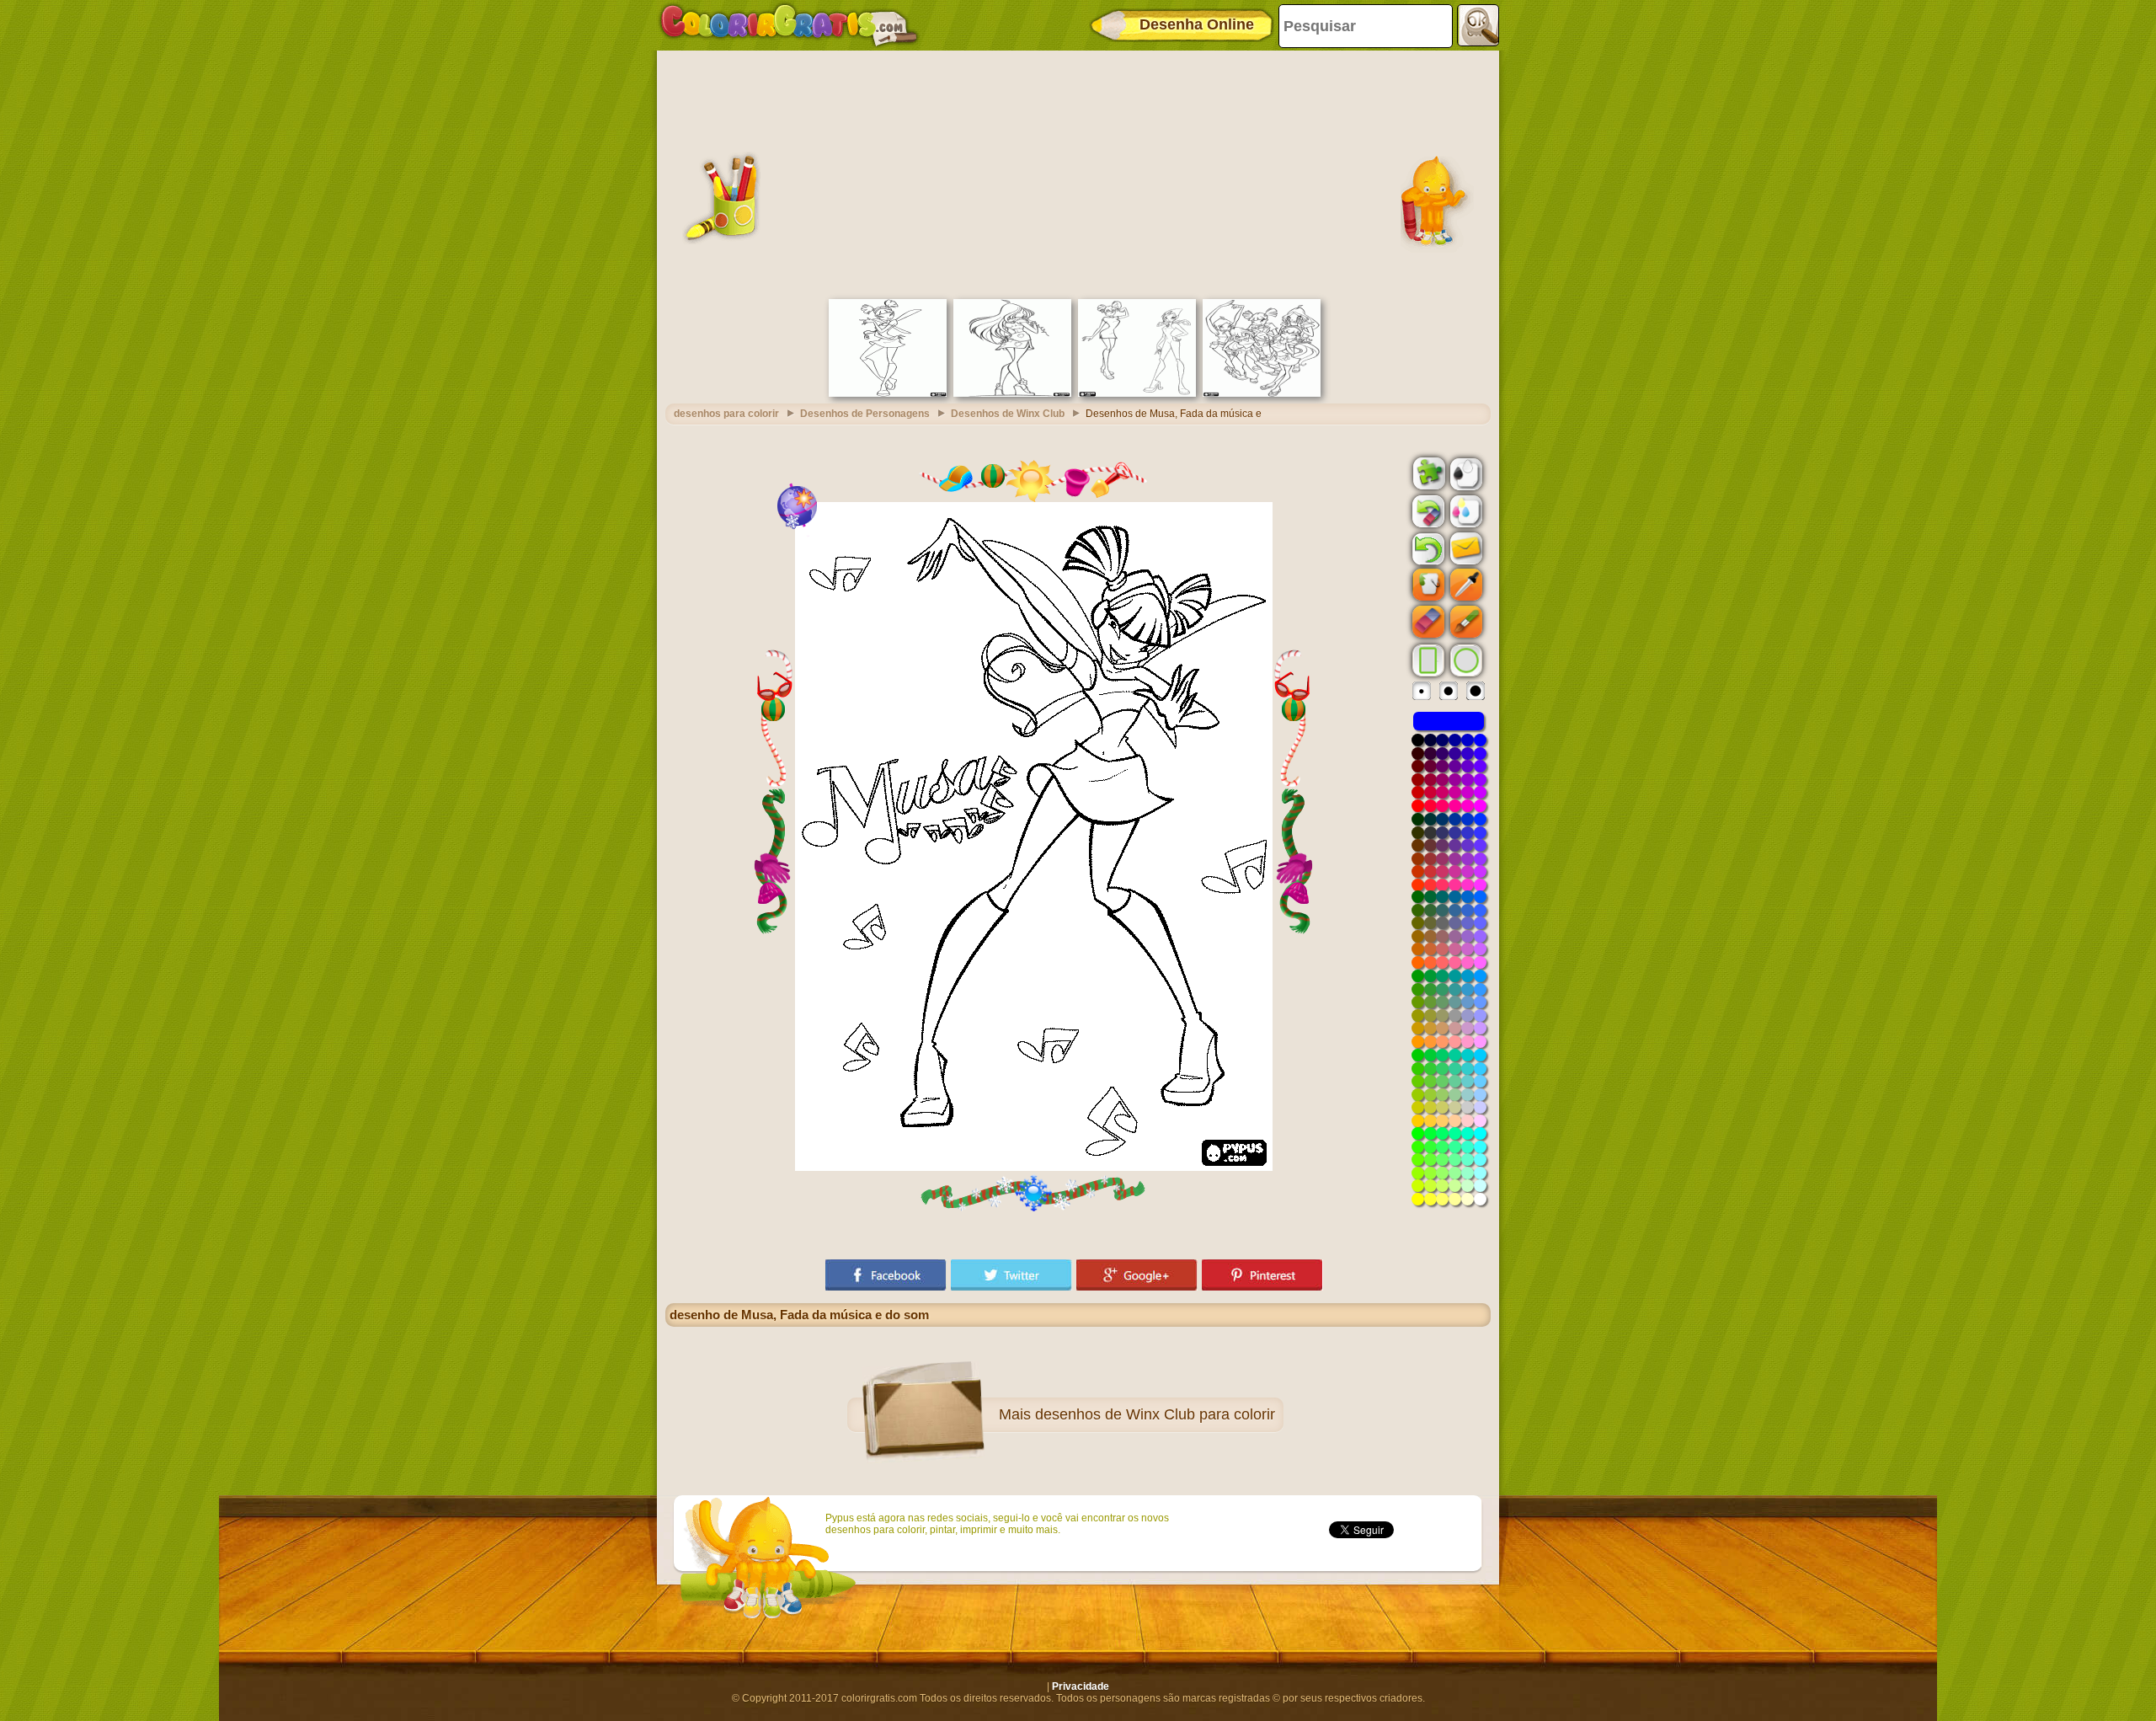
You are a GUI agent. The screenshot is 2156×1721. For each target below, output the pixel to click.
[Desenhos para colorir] (789, 25)
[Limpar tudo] (1427, 511)
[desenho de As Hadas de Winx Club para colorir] (1262, 393)
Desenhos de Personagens (865, 414)
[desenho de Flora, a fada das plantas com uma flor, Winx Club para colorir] (1012, 393)
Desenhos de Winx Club (1008, 414)
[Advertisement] (1078, 173)
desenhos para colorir (726, 414)
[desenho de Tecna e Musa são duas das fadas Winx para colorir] (1137, 393)
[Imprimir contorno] (1465, 473)
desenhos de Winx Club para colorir (1155, 1414)
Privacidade (1081, 1686)
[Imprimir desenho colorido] (1465, 510)
